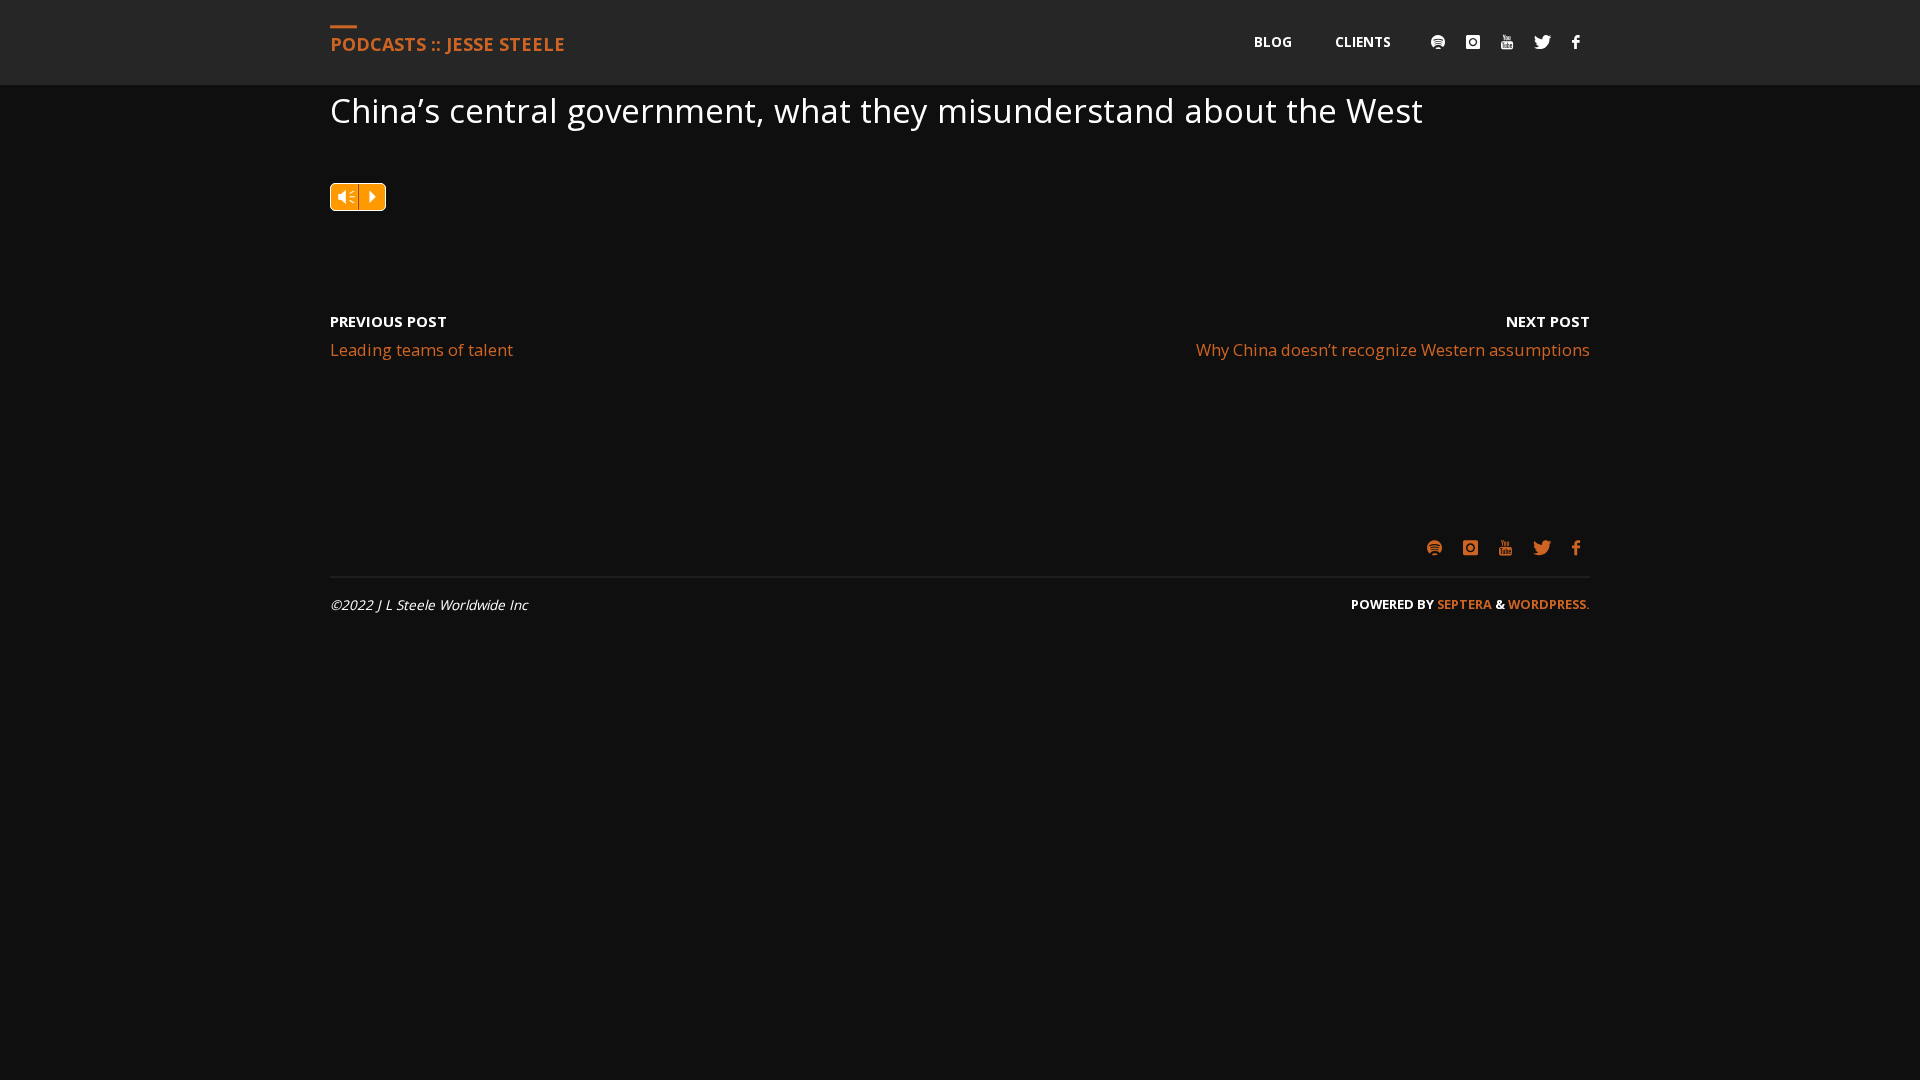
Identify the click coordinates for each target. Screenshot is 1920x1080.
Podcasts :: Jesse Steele (447, 44)
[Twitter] (1542, 42)
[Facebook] (1575, 42)
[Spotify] (1437, 42)
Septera (1463, 604)
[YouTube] (1506, 42)
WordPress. (1549, 604)
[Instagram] (1472, 42)
